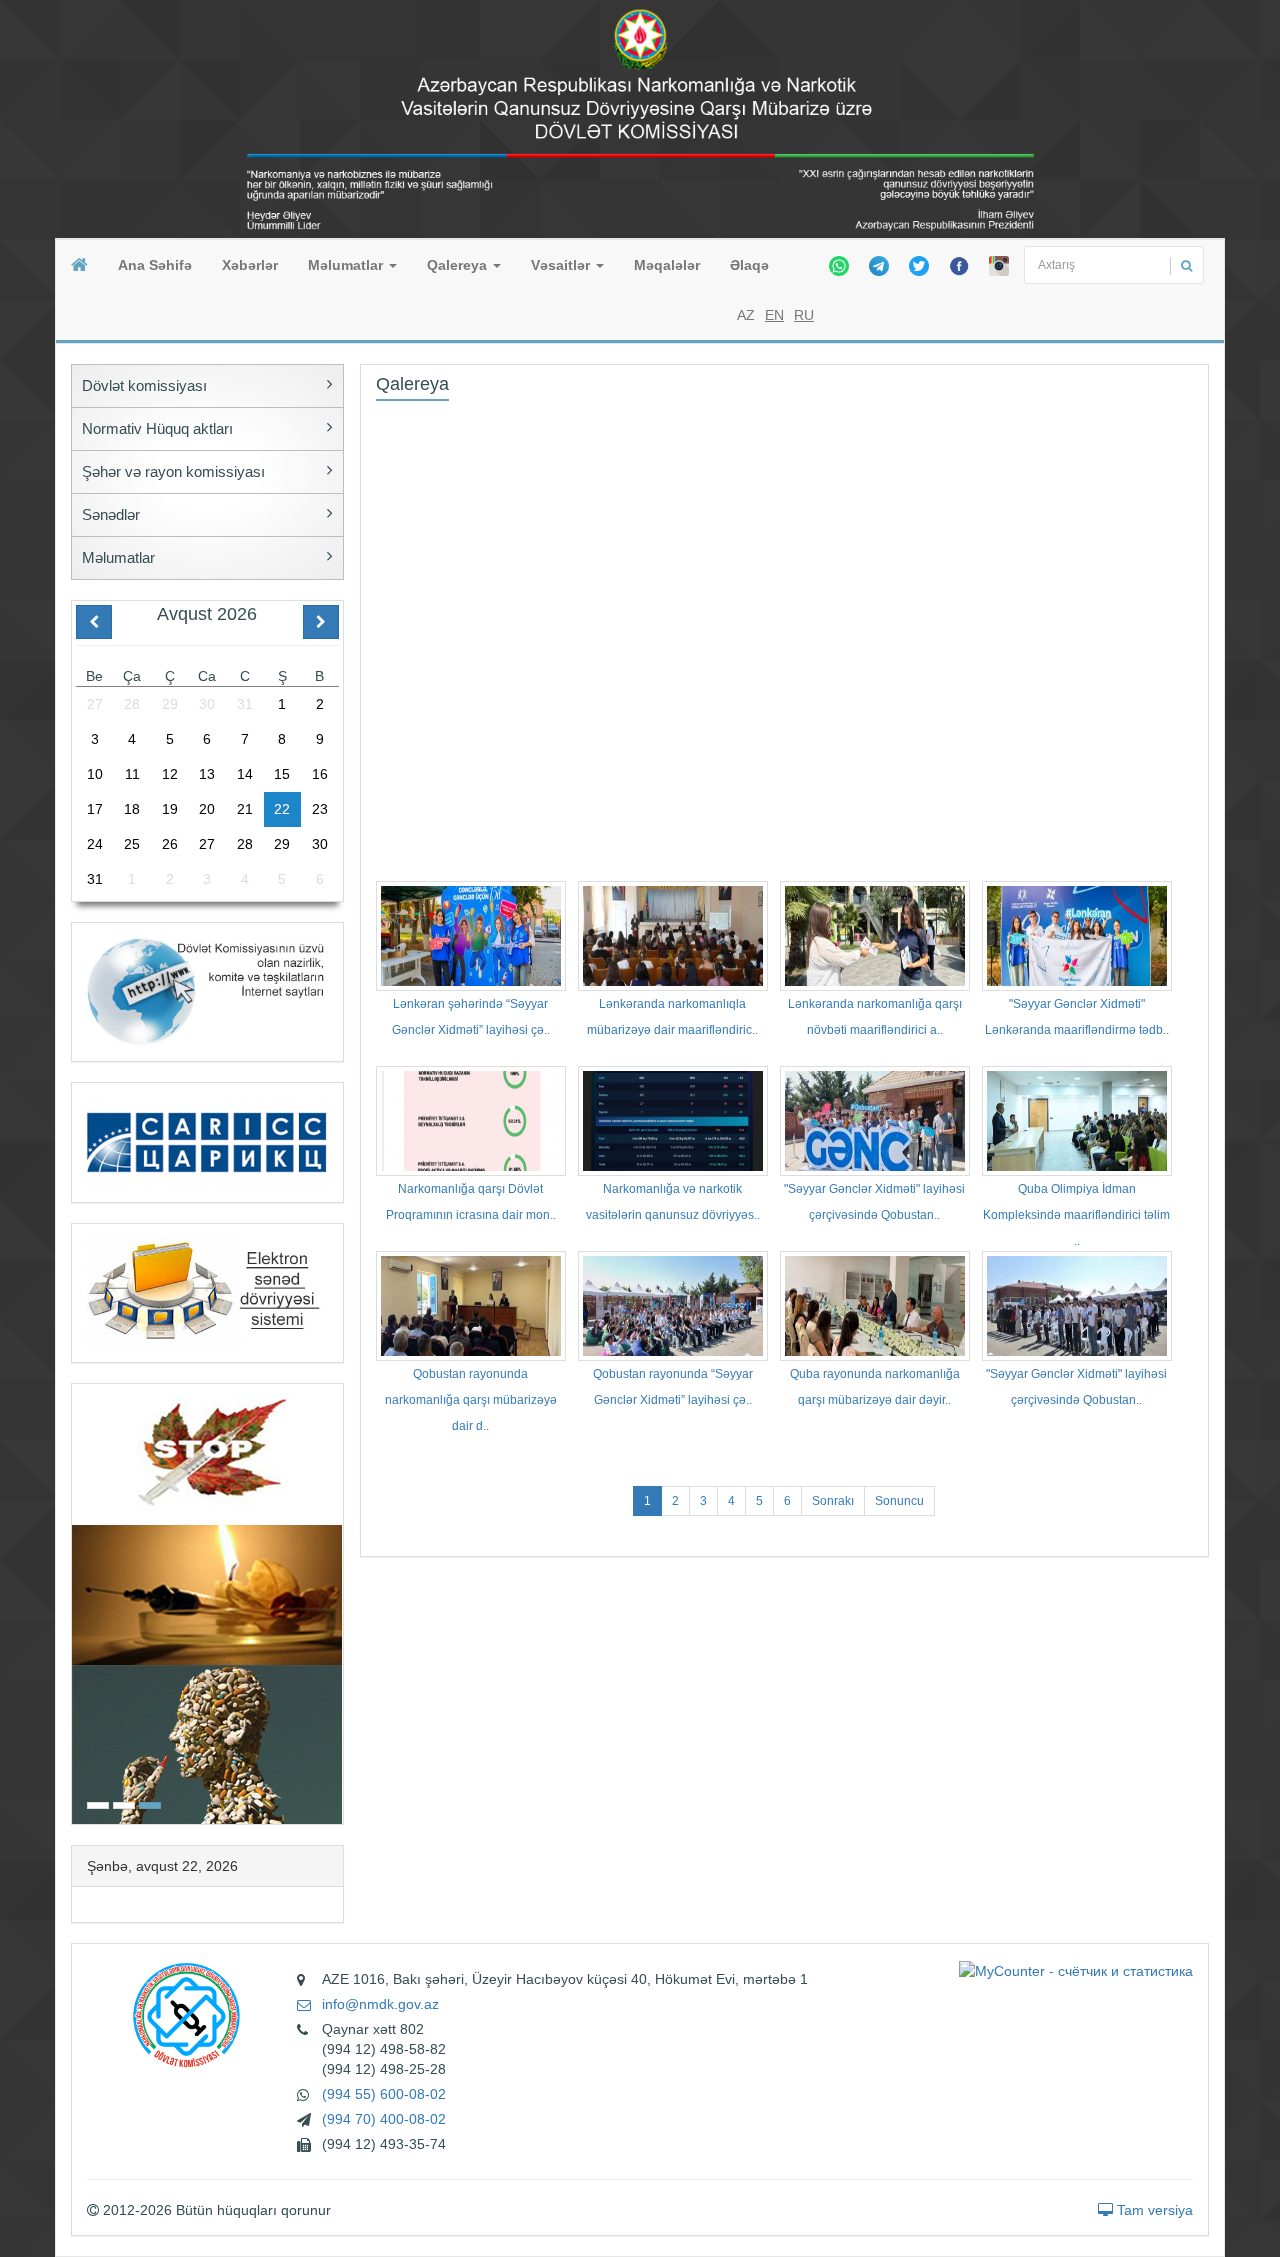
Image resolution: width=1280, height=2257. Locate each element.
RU (804, 315)
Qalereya (459, 265)
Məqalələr (667, 265)
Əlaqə (749, 265)
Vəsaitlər (562, 265)
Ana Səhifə (155, 265)
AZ (746, 315)
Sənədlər (111, 514)
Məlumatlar (347, 265)
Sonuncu (899, 1501)
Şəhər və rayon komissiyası (173, 471)
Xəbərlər (250, 265)
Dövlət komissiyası (144, 385)
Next (337, 1601)
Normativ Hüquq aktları (157, 428)
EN (774, 315)
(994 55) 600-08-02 (384, 2094)
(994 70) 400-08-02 (384, 2119)
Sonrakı (833, 1501)
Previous (78, 1601)
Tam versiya (1153, 2210)
